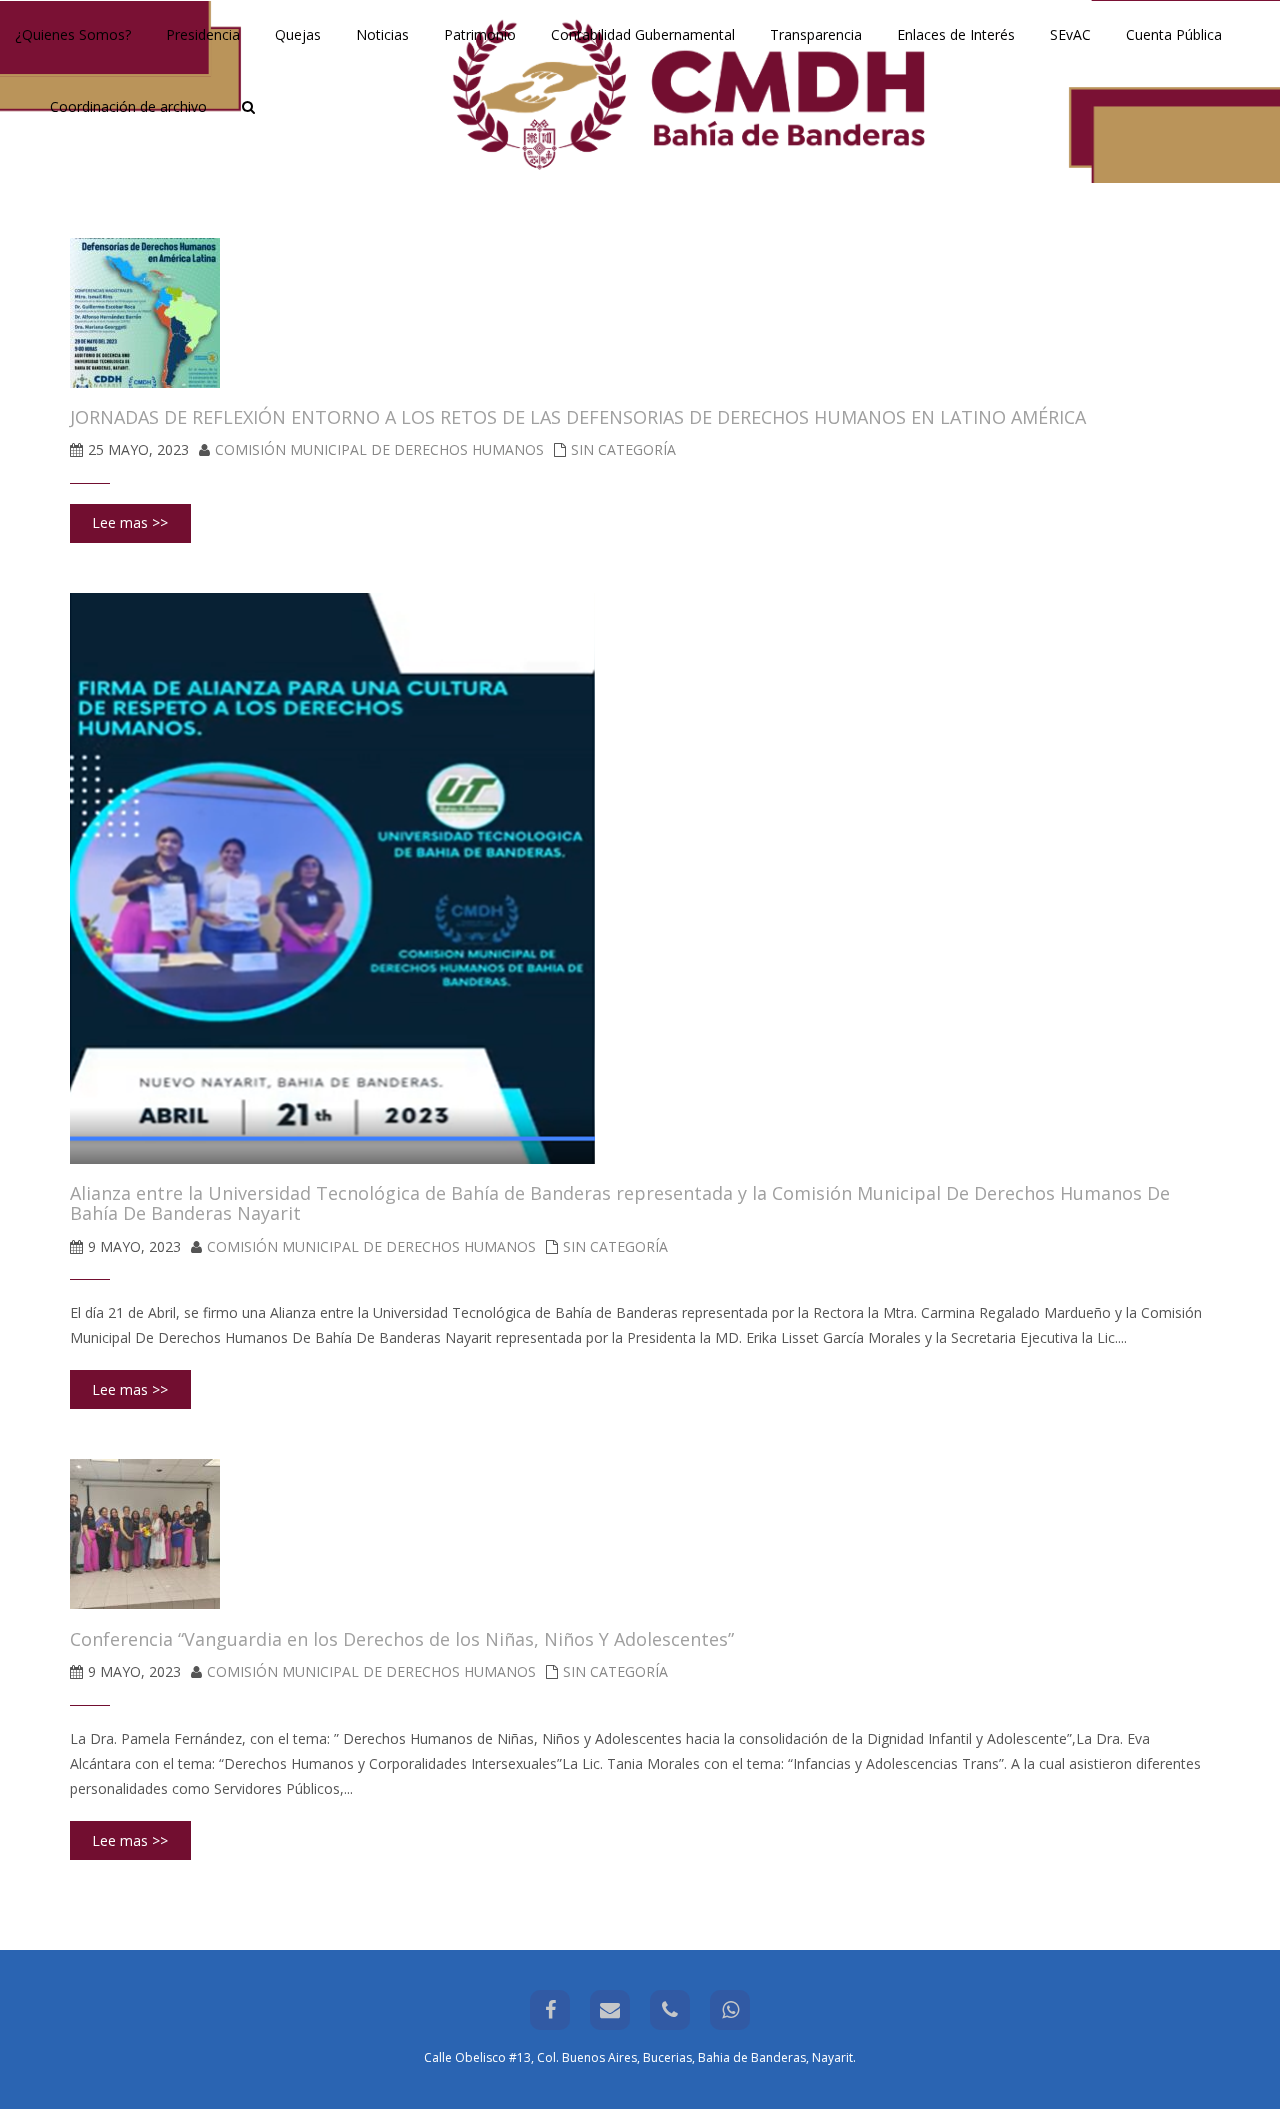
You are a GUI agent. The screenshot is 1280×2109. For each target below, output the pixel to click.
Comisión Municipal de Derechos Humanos (379, 449)
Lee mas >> (130, 522)
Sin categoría (623, 449)
